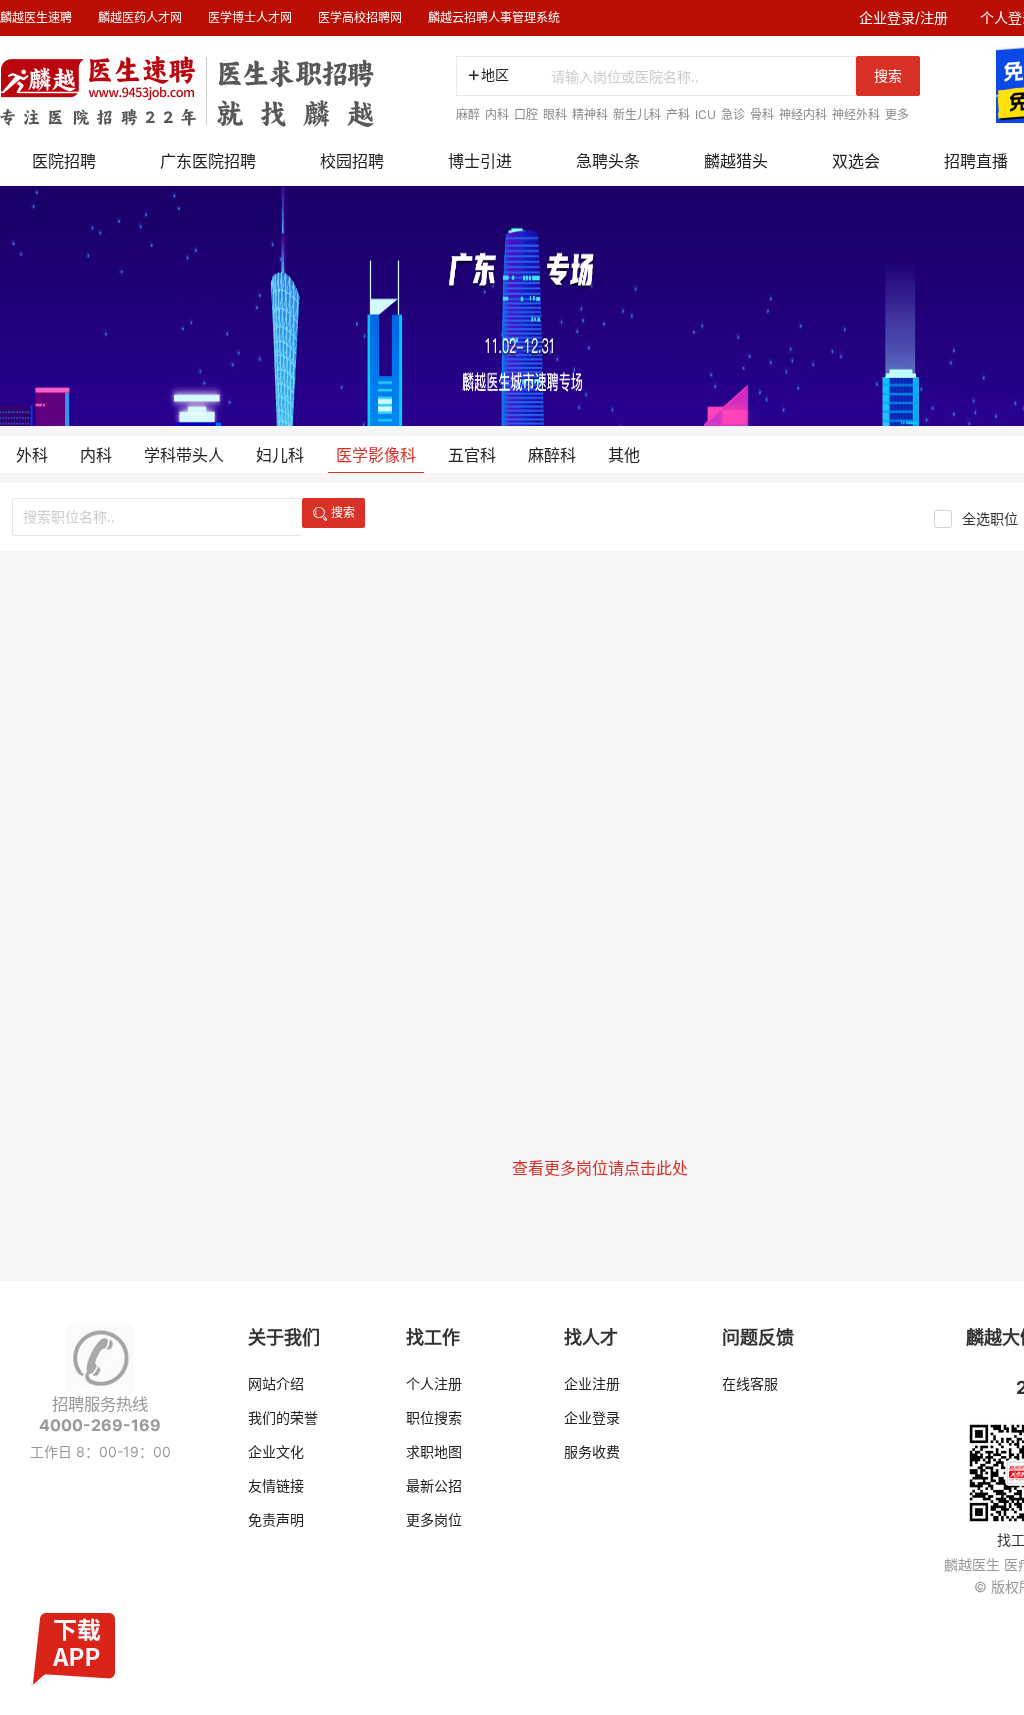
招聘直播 (976, 161)
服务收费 (592, 1451)
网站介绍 (276, 1383)
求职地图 (434, 1451)
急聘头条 (608, 161)
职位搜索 (434, 1417)
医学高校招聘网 (360, 17)
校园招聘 (352, 161)
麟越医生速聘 (36, 17)
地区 (495, 74)
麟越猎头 (736, 161)
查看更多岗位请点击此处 (600, 1168)
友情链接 (276, 1485)
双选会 (856, 161)
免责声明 (276, 1519)
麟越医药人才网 (140, 17)
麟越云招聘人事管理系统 (494, 17)
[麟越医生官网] (187, 81)
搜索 (888, 75)
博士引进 (480, 161)
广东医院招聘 (208, 161)
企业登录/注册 (903, 17)
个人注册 (434, 1383)
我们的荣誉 (283, 1417)
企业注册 (592, 1383)
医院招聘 (64, 161)
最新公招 (434, 1485)
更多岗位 (434, 1519)
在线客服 (750, 1383)
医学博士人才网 (250, 17)
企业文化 (276, 1451)
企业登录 (592, 1417)
